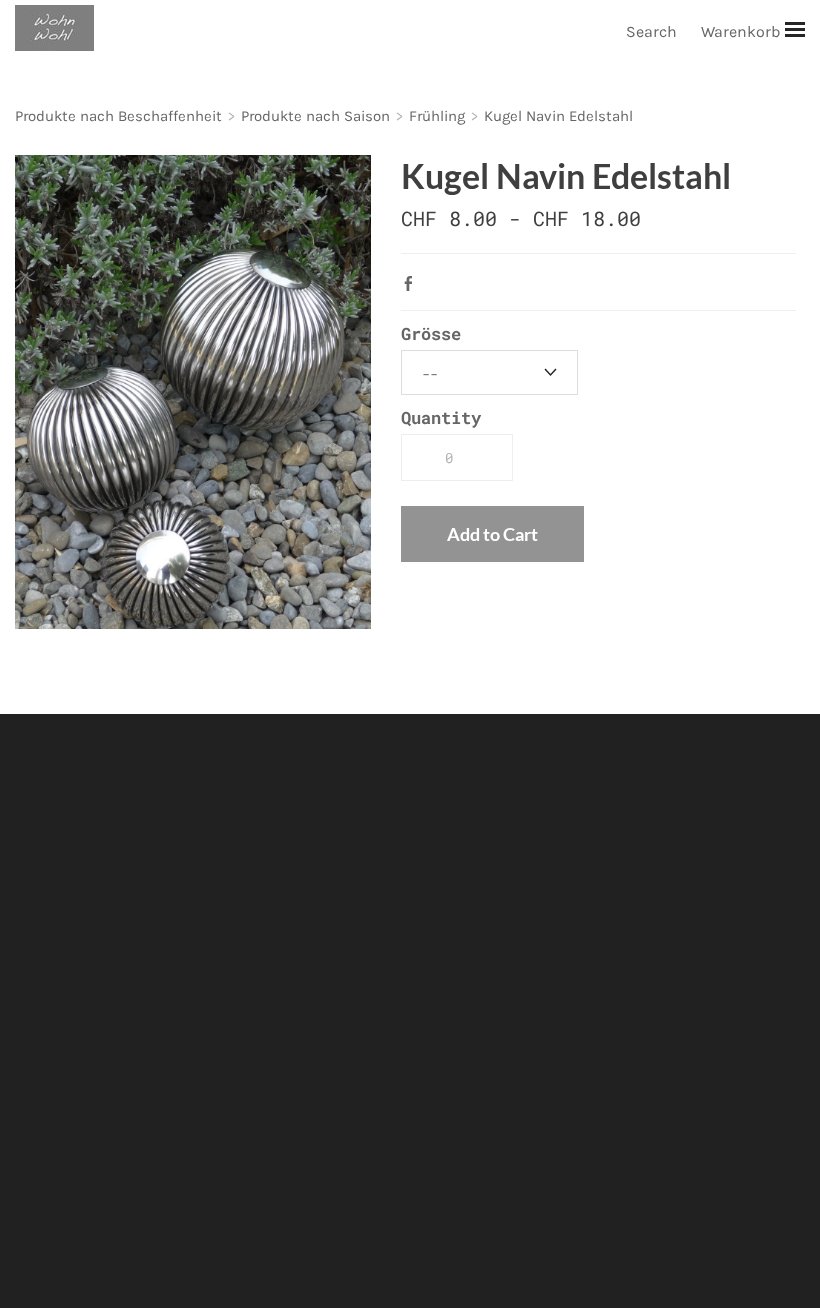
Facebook (413, 283)
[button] (492, 534)
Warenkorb (742, 31)
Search (651, 31)
